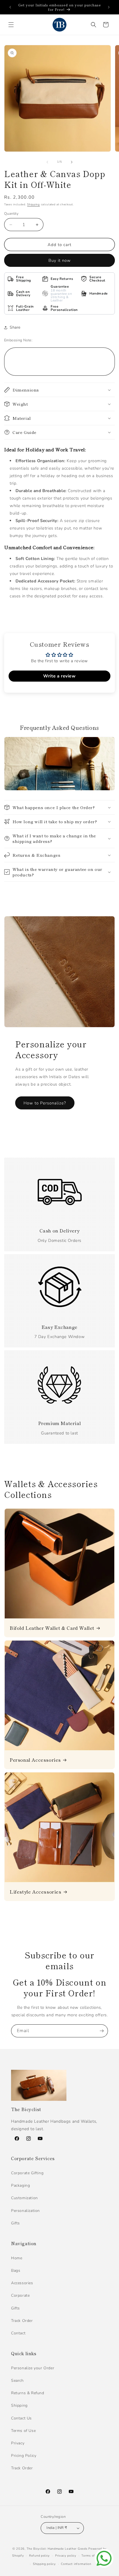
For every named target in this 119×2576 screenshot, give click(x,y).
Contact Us (21, 2418)
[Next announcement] (109, 7)
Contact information (76, 2564)
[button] (11, 25)
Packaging (20, 2185)
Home (17, 2258)
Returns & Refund (28, 2393)
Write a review (59, 676)
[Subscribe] (102, 2031)
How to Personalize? (45, 1103)
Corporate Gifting (27, 2173)
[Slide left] (47, 162)
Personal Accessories (35, 1760)
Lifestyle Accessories (36, 1892)
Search (17, 2381)
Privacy (18, 2443)
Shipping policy (44, 2564)
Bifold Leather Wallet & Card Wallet (52, 1628)
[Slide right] (72, 162)
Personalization (25, 2211)
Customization (24, 2198)
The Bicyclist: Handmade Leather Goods (57, 2549)
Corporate (20, 2295)
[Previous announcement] (10, 7)
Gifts (15, 2223)
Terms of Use (23, 2431)
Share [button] (15, 327)
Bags (16, 2271)
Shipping (33, 204)
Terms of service (94, 2556)
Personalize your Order (33, 2368)
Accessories (22, 2283)
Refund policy (39, 2556)
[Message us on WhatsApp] (104, 2558)
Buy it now (60, 260)
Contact (18, 2333)
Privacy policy (66, 2556)
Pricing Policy (24, 2456)
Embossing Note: (18, 340)
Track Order (22, 2321)
